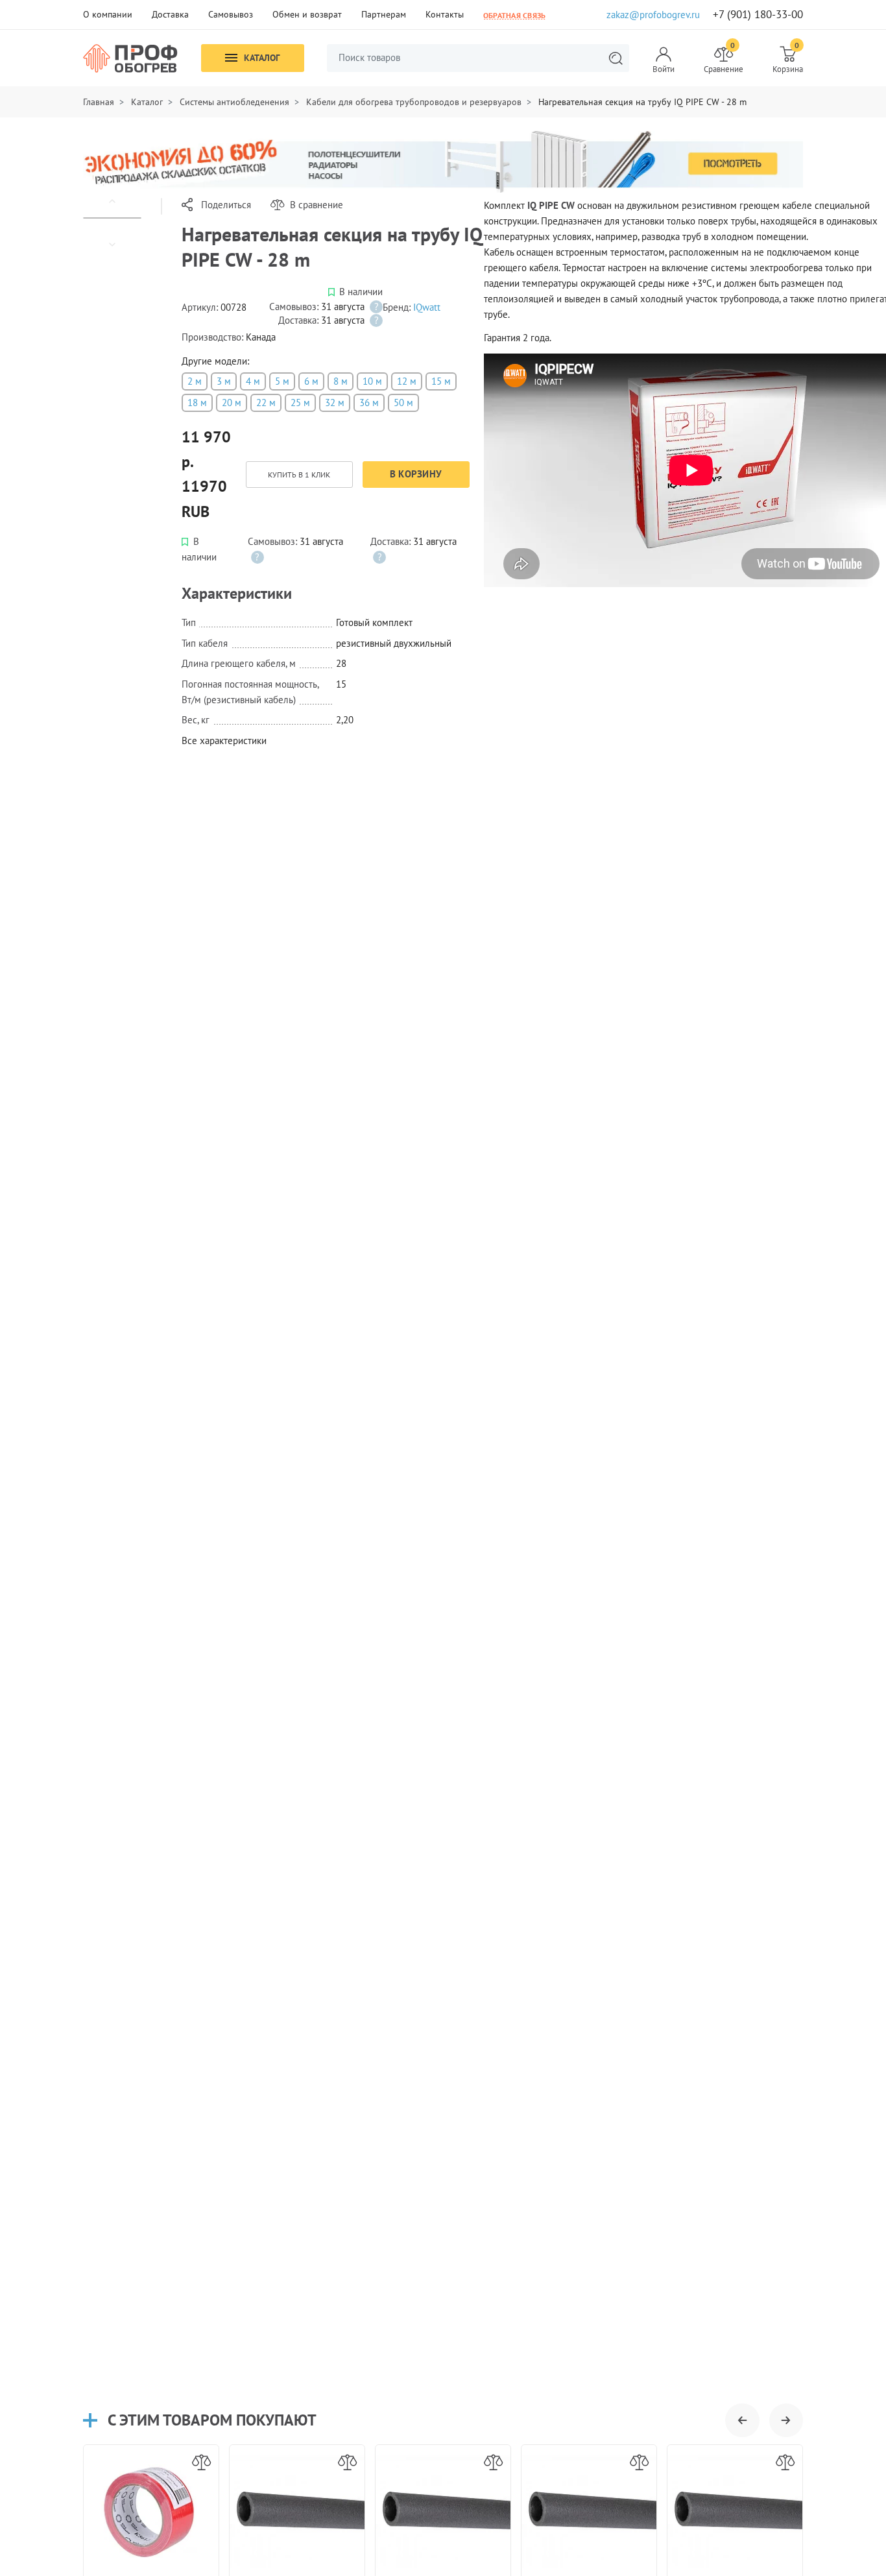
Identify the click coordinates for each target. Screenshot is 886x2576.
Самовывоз (231, 14)
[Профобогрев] (130, 58)
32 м (335, 403)
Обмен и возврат (307, 14)
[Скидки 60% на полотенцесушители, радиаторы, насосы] (443, 161)
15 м (441, 381)
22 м (266, 403)
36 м (369, 403)
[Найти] (616, 58)
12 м (407, 381)
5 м (282, 381)
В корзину (416, 474)
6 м (311, 381)
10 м (372, 381)
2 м (195, 381)
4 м (253, 381)
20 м (232, 403)
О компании (108, 14)
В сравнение (317, 205)
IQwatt (427, 307)
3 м (224, 381)
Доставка (170, 14)
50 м (403, 403)
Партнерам (384, 14)
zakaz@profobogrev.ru (653, 15)
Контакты (445, 14)
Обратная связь (514, 15)
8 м (341, 381)
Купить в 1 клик (299, 475)
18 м (197, 403)
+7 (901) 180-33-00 (758, 15)
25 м (300, 403)
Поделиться (226, 205)
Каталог (262, 58)
